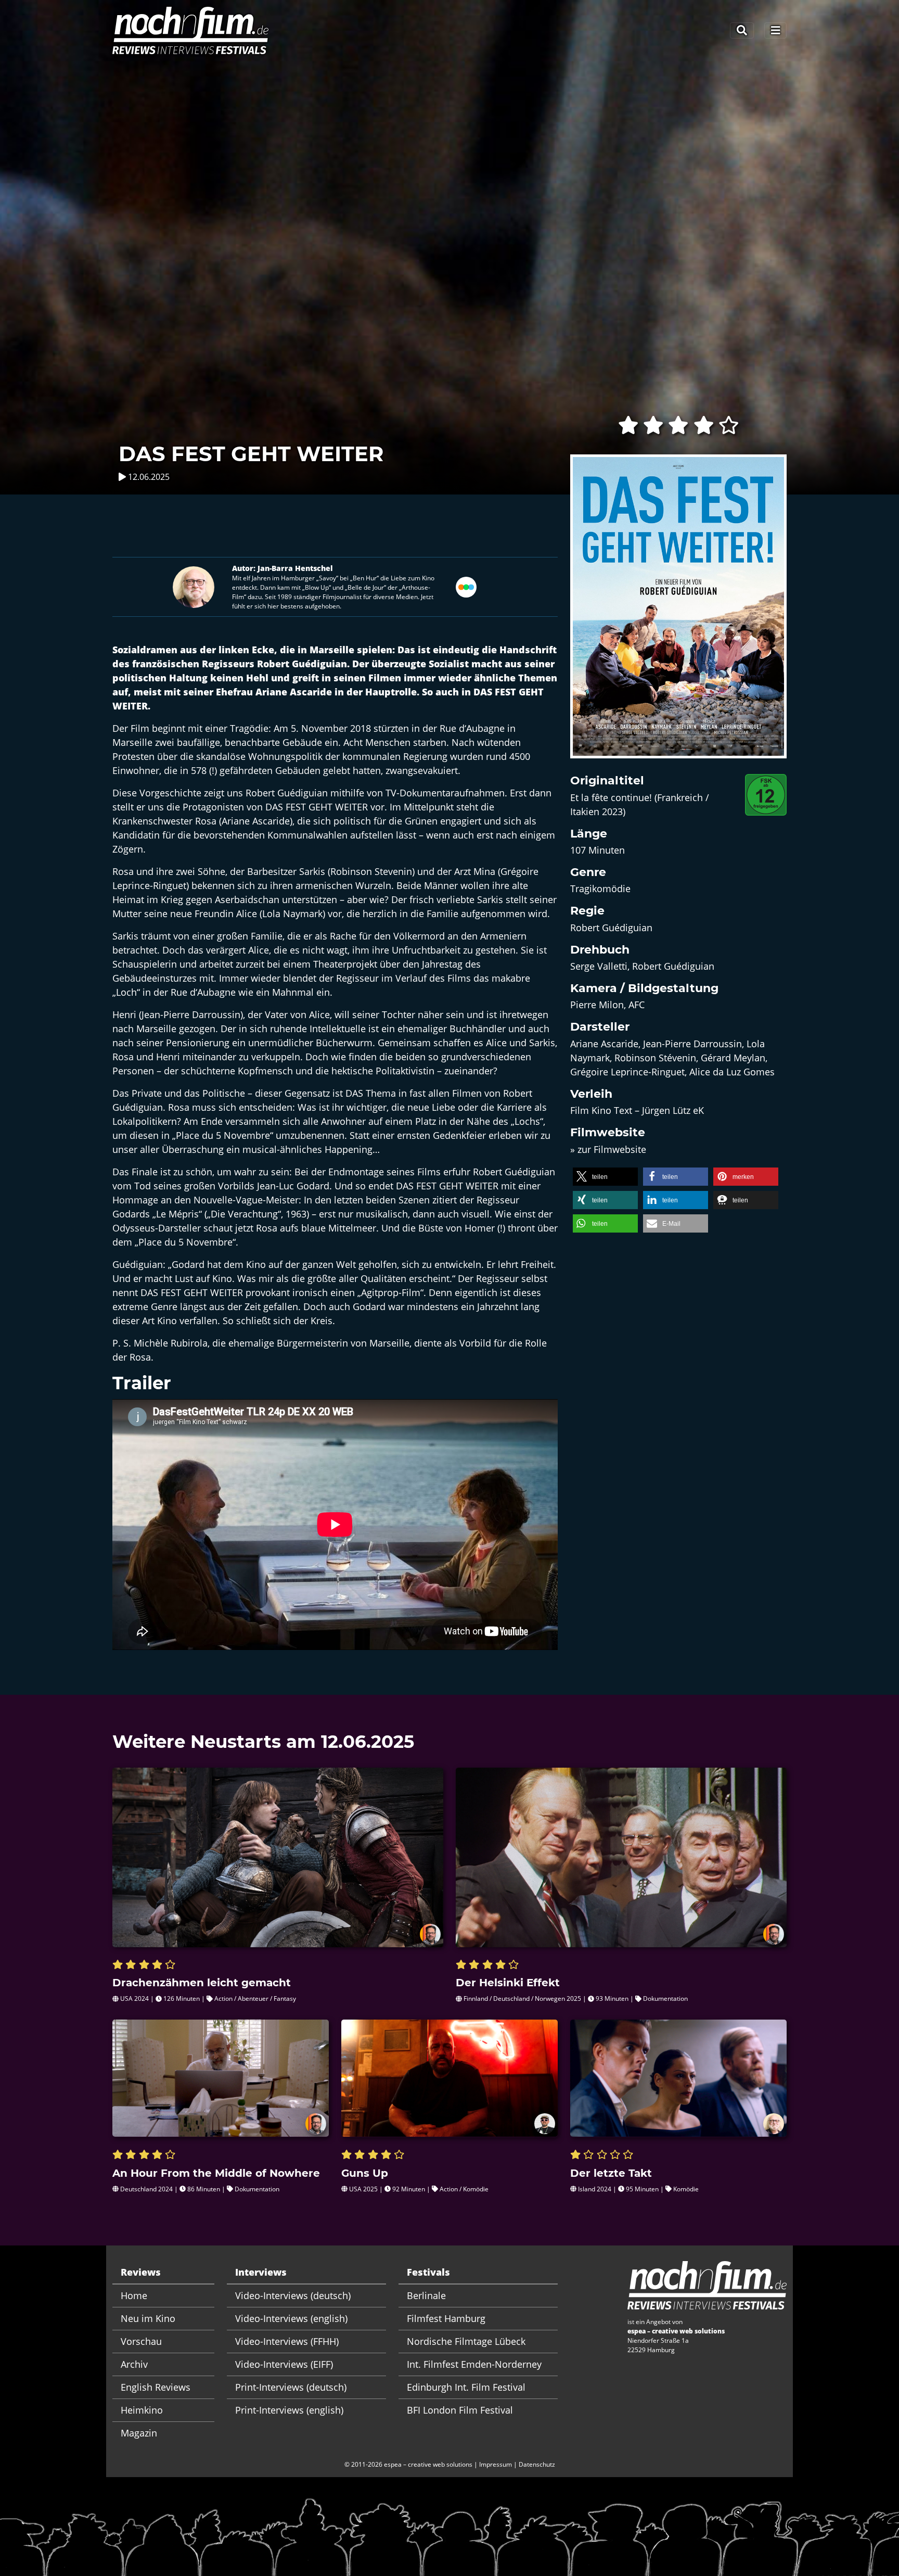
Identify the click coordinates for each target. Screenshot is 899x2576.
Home (134, 2295)
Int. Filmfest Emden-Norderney (474, 2364)
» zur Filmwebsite (608, 1149)
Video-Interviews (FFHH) (287, 2341)
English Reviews (156, 2387)
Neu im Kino (148, 2318)
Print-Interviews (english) (289, 2410)
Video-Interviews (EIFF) (284, 2364)
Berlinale (426, 2295)
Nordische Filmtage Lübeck (466, 2341)
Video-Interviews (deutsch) (293, 2295)
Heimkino (142, 2410)
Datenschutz (537, 2464)
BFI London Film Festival (460, 2410)
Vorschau (141, 2341)
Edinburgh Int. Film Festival (466, 2387)
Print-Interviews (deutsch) (291, 2387)
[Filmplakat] (678, 613)
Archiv (134, 2364)
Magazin (139, 2433)
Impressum (496, 2464)
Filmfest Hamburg (446, 2318)
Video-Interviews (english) (291, 2318)
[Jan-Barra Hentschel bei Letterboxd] (466, 586)
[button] (605, 1177)
